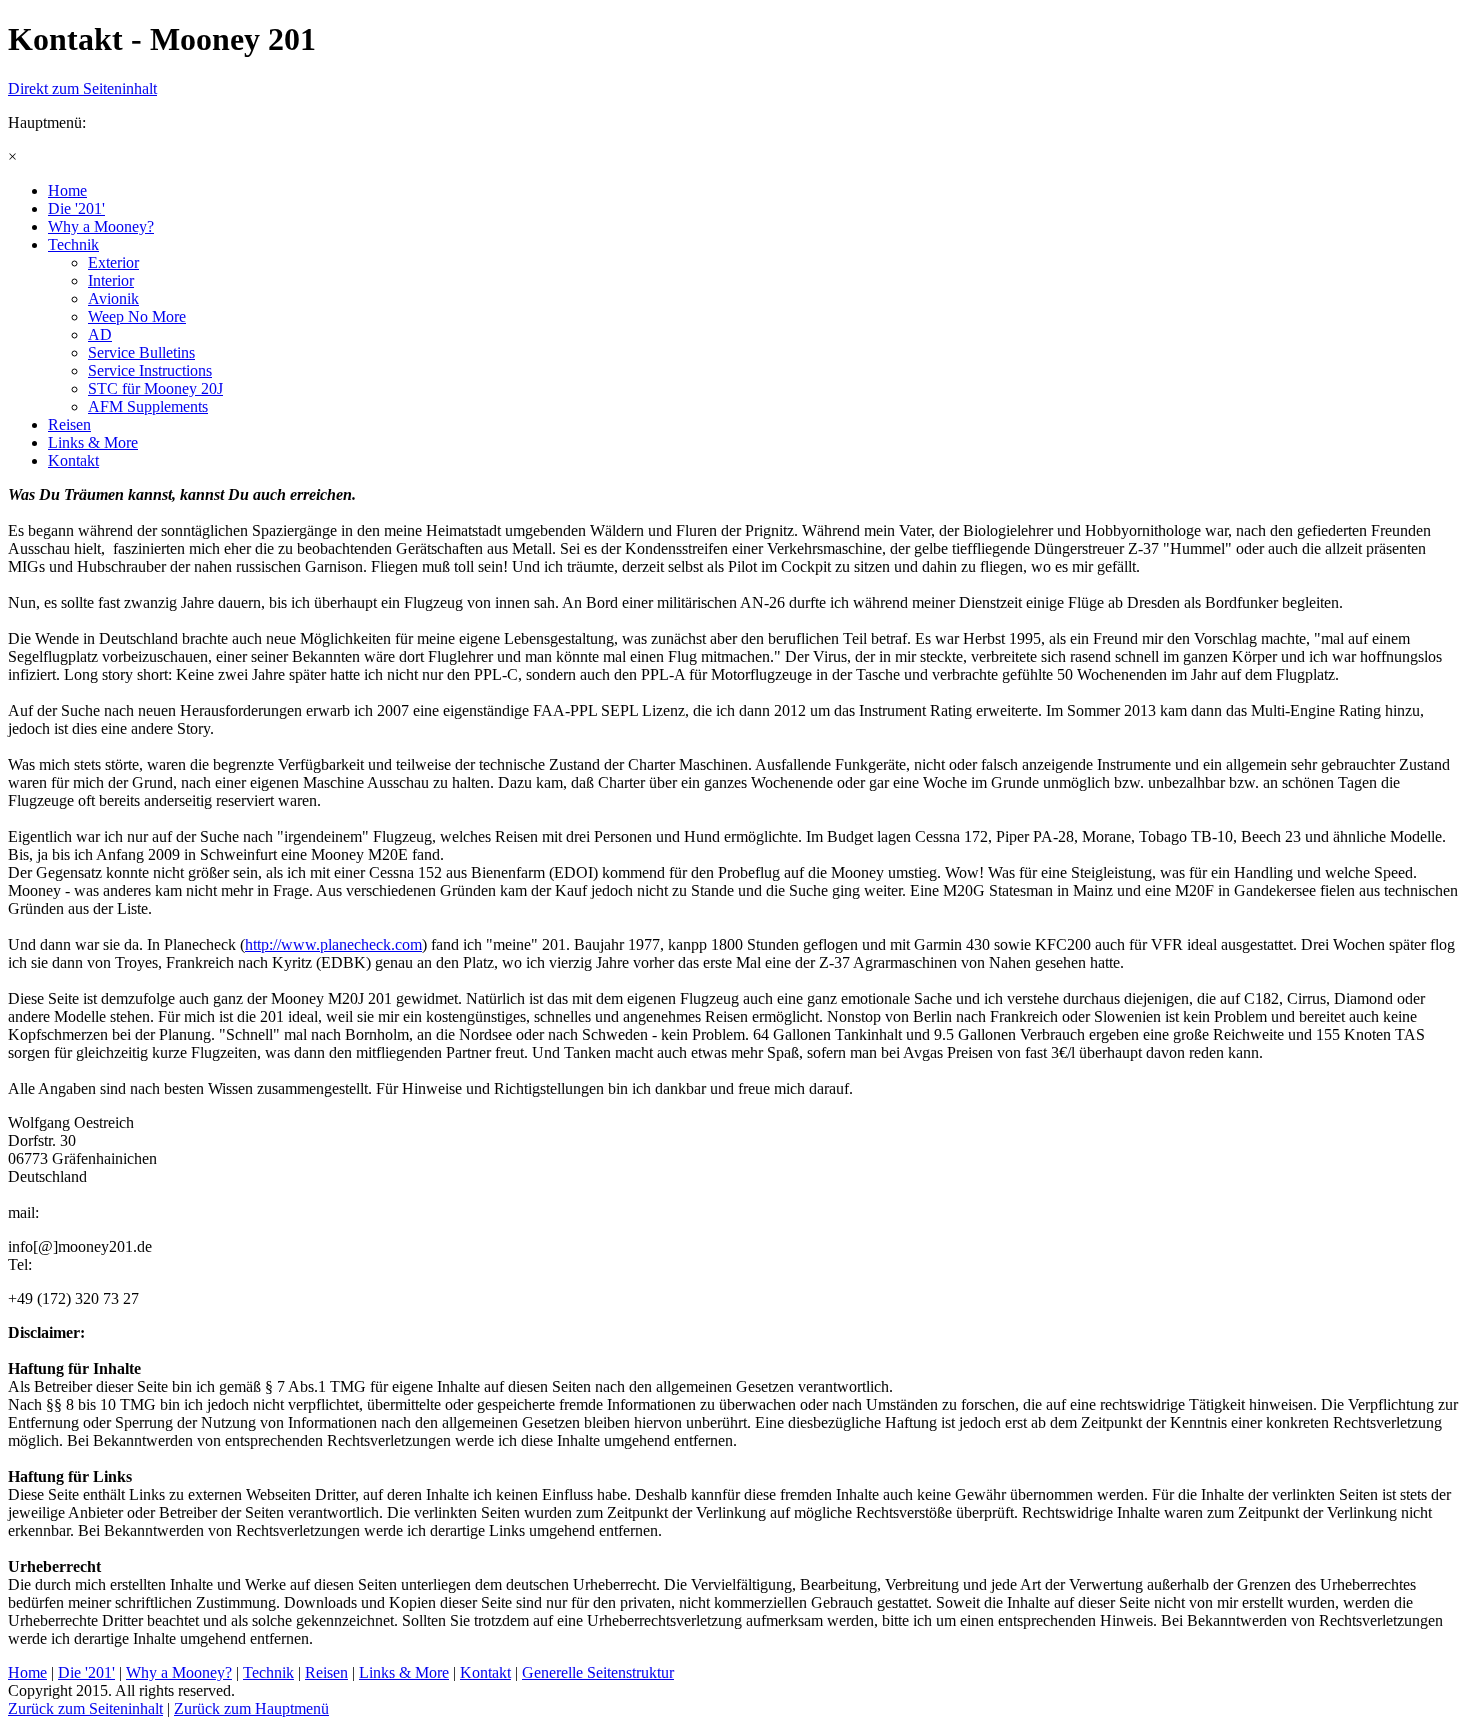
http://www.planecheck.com (333, 944)
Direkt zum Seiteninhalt (82, 88)
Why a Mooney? (179, 1672)
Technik (268, 1672)
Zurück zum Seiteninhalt (85, 1708)
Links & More (404, 1672)
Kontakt (485, 1672)
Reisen (326, 1672)
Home (27, 1672)
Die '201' (86, 1672)
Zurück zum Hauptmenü (251, 1708)
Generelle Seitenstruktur (598, 1672)
